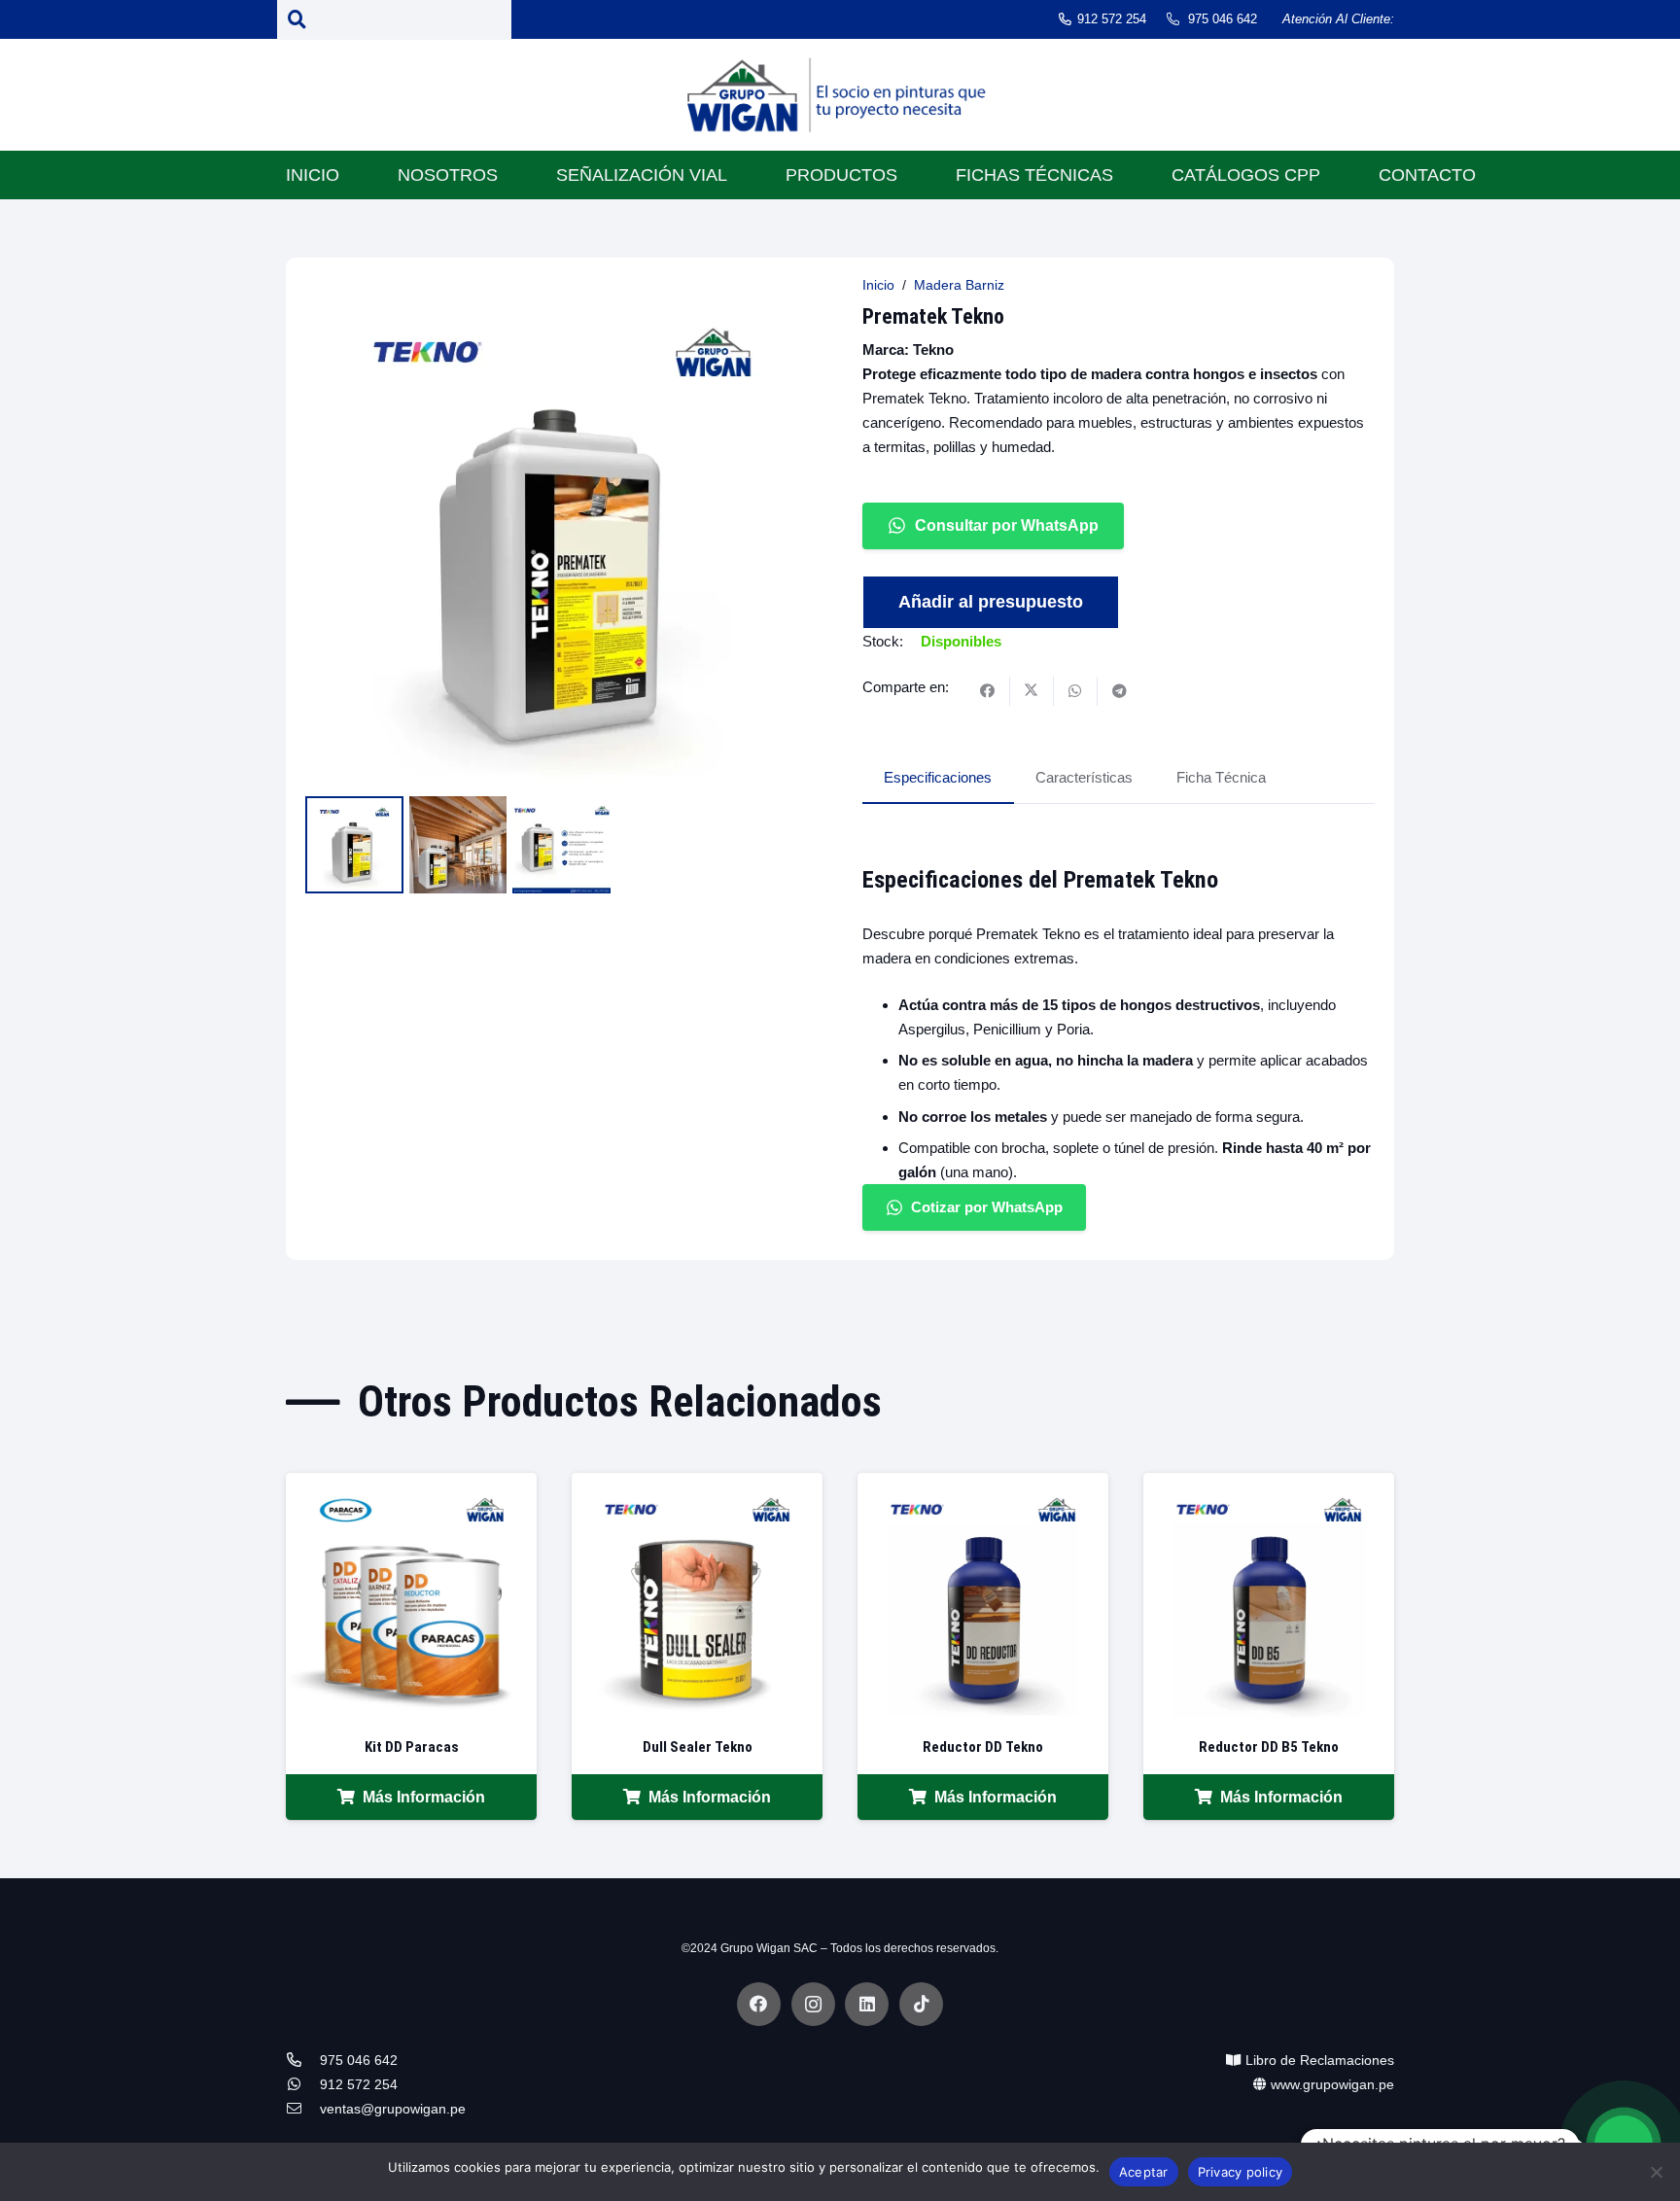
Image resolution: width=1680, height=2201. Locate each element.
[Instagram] (813, 2004)
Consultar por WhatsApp (1007, 525)
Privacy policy (1241, 2172)
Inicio (878, 285)
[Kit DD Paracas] (411, 1485)
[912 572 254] (303, 2085)
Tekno (933, 349)
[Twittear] (1032, 691)
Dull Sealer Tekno (698, 1747)
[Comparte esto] (988, 691)
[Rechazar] (1656, 2172)
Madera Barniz (959, 285)
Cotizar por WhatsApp (987, 1207)
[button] (789, 306)
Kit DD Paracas (412, 1747)
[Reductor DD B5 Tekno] (1269, 1485)
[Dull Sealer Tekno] (697, 1485)
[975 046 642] (303, 2061)
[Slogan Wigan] (840, 100)
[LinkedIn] (867, 2004)
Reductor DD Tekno (983, 1747)
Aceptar (1144, 2172)
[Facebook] (759, 2004)
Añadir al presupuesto (991, 602)
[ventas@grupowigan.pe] (303, 2109)
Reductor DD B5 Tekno (1269, 1747)
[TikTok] (921, 2004)
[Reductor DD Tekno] (983, 1485)
